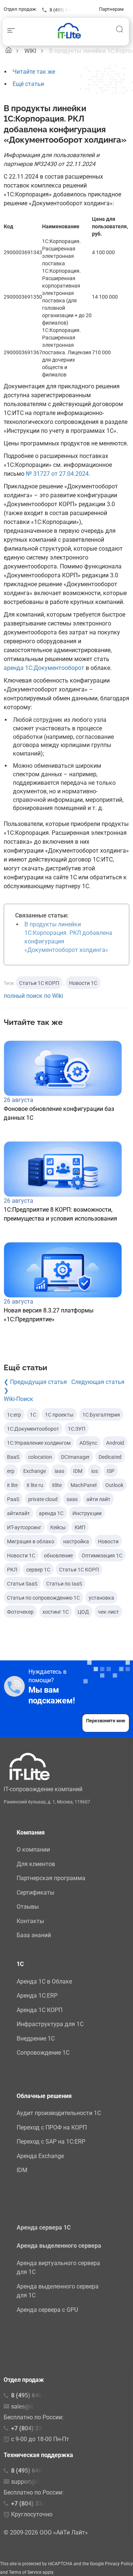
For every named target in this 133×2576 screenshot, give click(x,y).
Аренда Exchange (40, 2156)
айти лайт (98, 1499)
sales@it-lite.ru (30, 2406)
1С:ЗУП (77, 1429)
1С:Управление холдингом (39, 1443)
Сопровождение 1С (43, 2053)
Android (115, 1443)
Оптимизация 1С (102, 1556)
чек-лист (108, 1612)
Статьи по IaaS (64, 1584)
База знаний (34, 1935)
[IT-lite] (71, 30)
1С (33, 1415)
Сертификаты (35, 1893)
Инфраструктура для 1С (50, 2024)
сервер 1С (38, 1570)
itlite (57, 1485)
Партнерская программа (51, 1878)
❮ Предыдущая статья (35, 1382)
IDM (78, 1471)
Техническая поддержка (38, 2455)
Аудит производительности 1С (59, 2113)
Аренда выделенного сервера (59, 2246)
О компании (33, 1850)
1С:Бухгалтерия (101, 1415)
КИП (80, 1527)
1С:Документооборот (33, 1429)
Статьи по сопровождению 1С (43, 1598)
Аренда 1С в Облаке (44, 1981)
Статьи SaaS (22, 1584)
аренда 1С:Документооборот (44, 668)
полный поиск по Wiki (33, 996)
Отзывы (28, 1907)
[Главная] (8, 51)
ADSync (88, 1443)
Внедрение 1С (36, 2039)
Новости (108, 1541)
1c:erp (14, 1415)
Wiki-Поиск (18, 1399)
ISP (111, 1471)
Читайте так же (34, 72)
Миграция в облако (31, 1541)
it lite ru (35, 1485)
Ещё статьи (28, 84)
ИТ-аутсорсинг (24, 1527)
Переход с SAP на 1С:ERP (51, 2142)
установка (101, 1598)
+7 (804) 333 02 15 (36, 2428)
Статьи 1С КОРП (39, 983)
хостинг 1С (56, 1612)
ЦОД (83, 1612)
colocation (40, 1457)
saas (72, 1499)
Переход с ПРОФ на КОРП (52, 2127)
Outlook (114, 1485)
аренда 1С (51, 1513)
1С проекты (59, 1415)
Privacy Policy (119, 2564)
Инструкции (87, 1513)
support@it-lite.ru (33, 2482)
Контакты (30, 1921)
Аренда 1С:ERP (37, 1996)
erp (11, 1471)
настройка (76, 1541)
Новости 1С (83, 983)
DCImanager (75, 1457)
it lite (12, 1485)
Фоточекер (20, 1612)
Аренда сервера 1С (44, 2228)
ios (95, 1471)
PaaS (13, 1499)
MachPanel (83, 1485)
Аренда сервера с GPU (47, 2310)
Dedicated (110, 1457)
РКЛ (12, 1570)
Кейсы (58, 1527)
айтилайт (18, 1513)
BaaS (13, 1457)
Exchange (35, 1471)
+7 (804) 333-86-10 (37, 2504)
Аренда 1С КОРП (40, 2010)
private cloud (43, 1499)
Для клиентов (36, 1864)
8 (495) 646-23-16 (68, 10)
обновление (58, 1556)
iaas (59, 1471)
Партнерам (111, 9)
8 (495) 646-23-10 (35, 2471)
